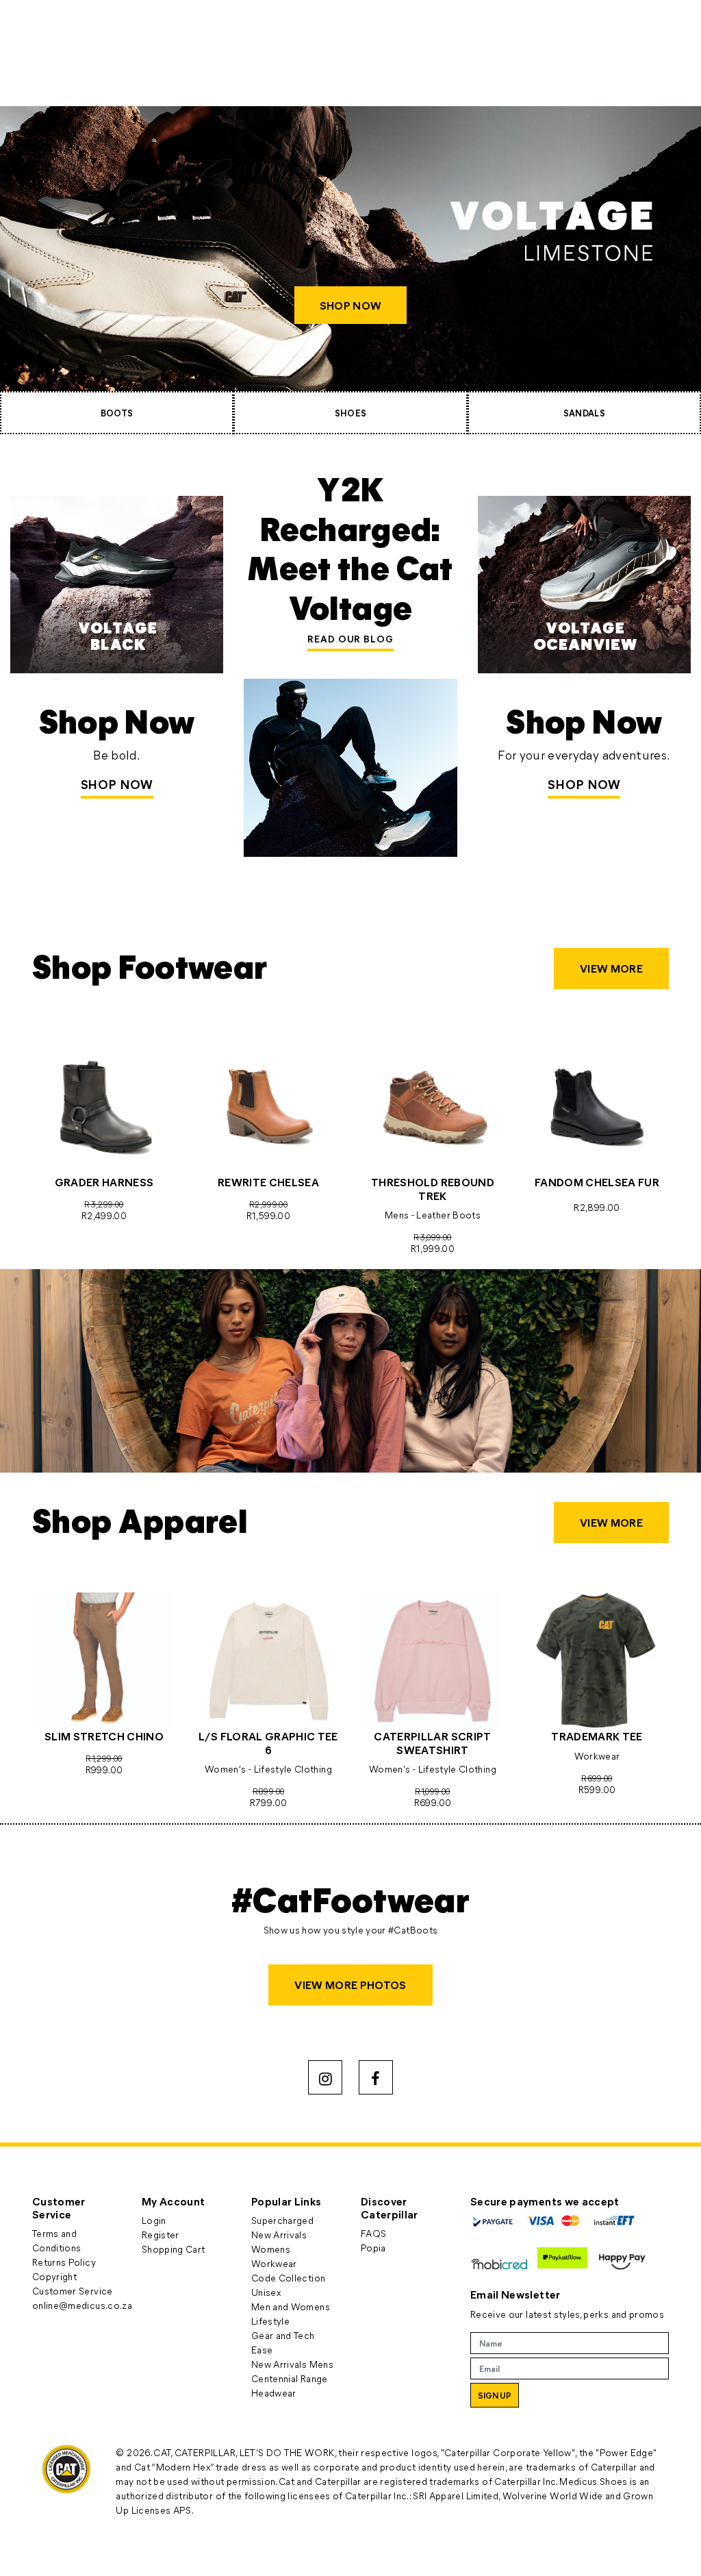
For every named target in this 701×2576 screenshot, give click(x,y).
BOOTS (117, 413)
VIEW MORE (611, 968)
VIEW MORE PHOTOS (350, 1985)
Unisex (266, 2292)
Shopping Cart (174, 2249)
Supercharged (282, 2220)
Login (154, 2220)
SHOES (351, 413)
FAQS (373, 2233)
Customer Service (73, 2291)
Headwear (274, 2393)
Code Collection (288, 2278)
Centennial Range (290, 2378)
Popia (373, 2248)
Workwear (274, 2263)
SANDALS (584, 413)
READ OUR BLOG (350, 639)
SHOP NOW (350, 305)
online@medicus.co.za (82, 2305)
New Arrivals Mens (292, 2364)
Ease (262, 2350)
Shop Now (117, 784)
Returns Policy (64, 2262)
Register (161, 2235)
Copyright (54, 2276)
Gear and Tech (283, 2335)
